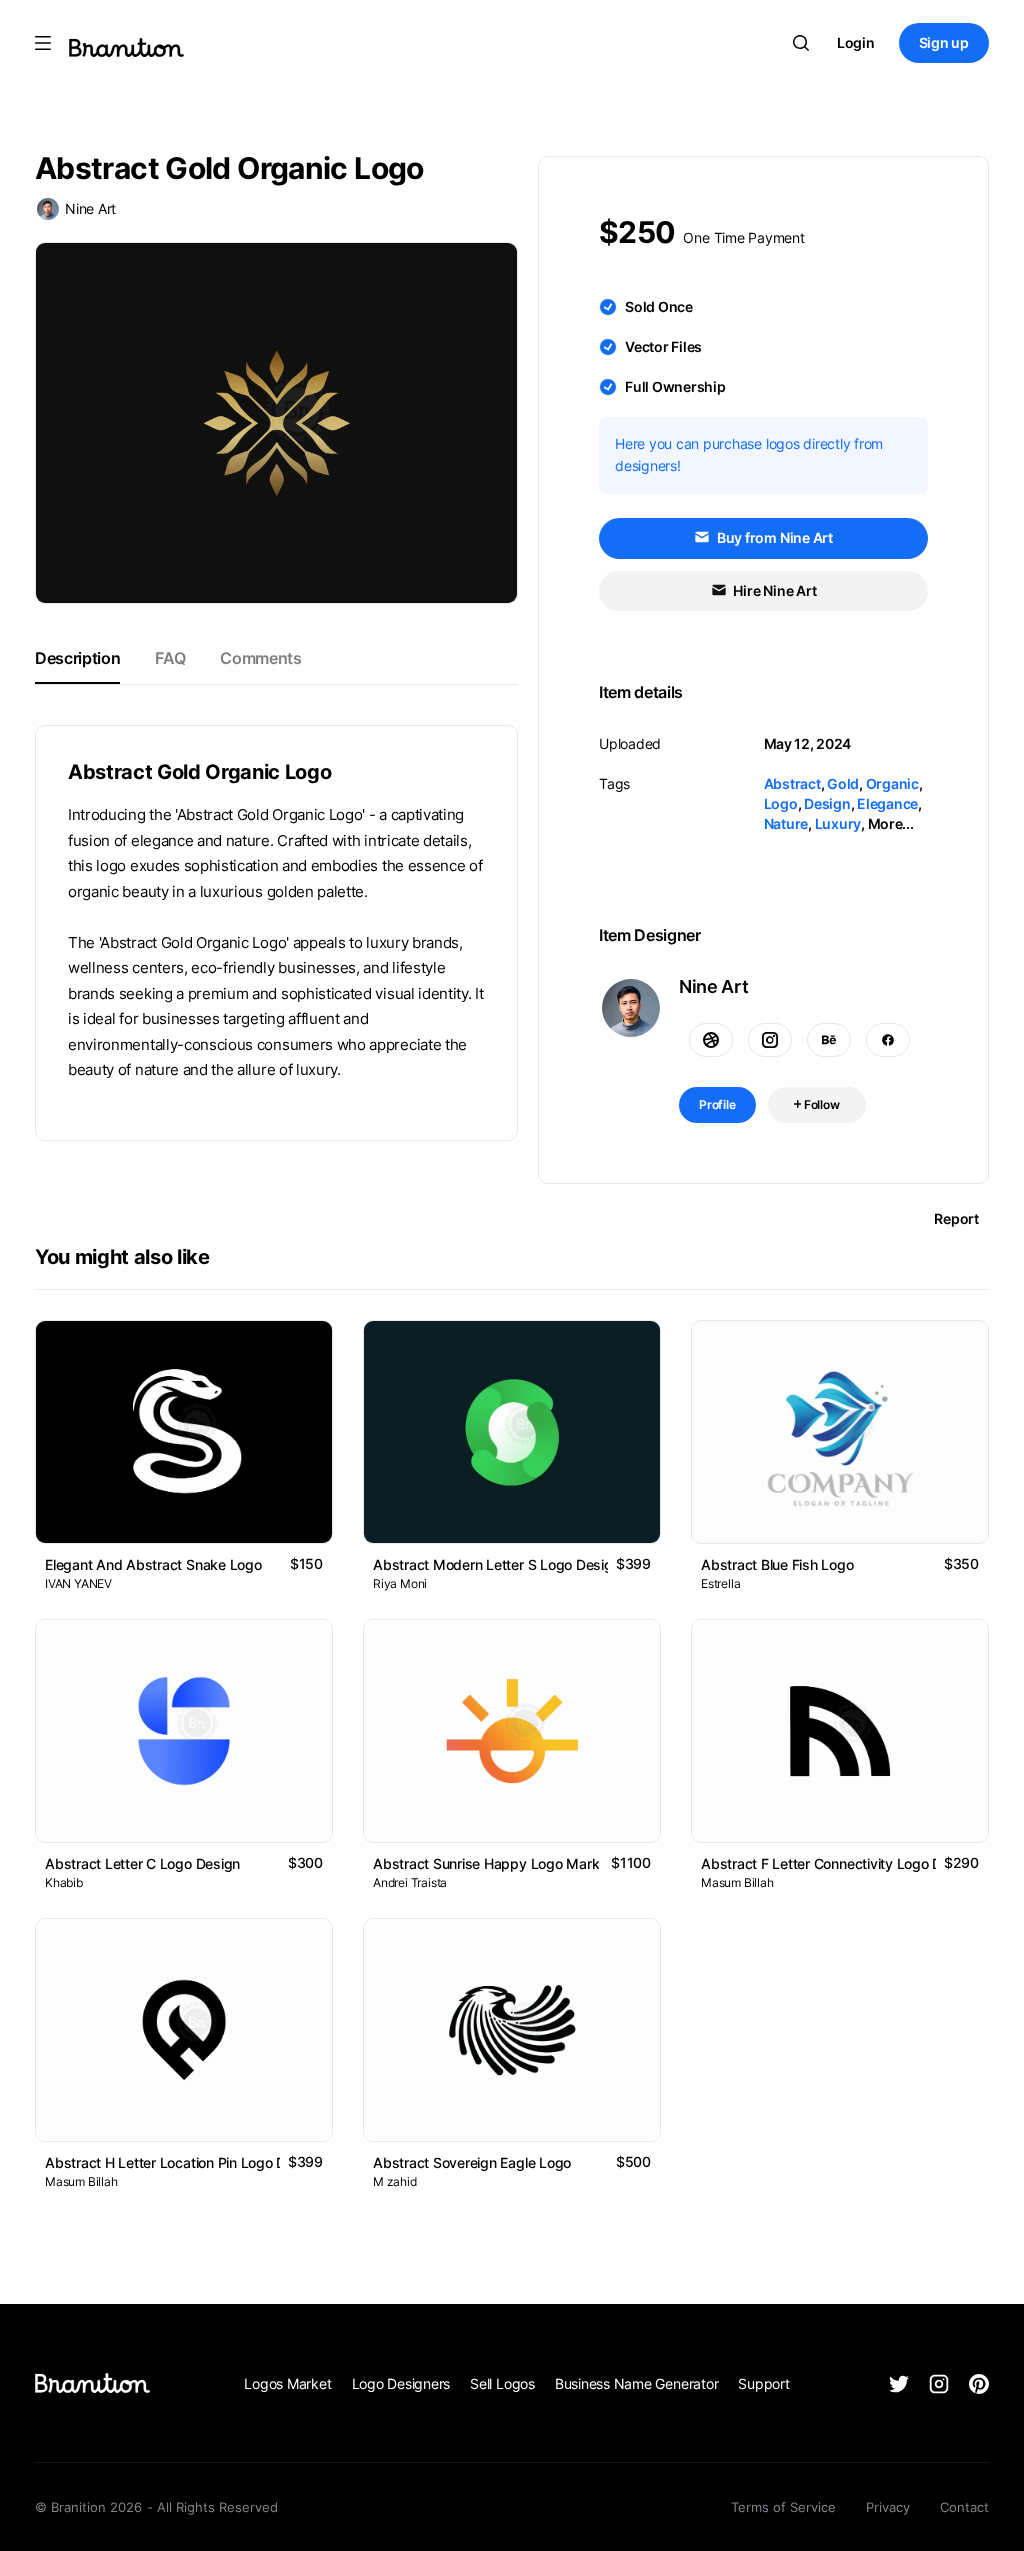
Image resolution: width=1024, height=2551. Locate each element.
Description (77, 658)
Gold (843, 783)
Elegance (887, 803)
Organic (892, 783)
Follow (820, 1104)
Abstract (792, 783)
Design (827, 803)
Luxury (838, 823)
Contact (964, 2507)
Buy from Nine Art (773, 537)
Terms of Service (783, 2507)
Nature (786, 823)
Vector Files (663, 346)
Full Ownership (675, 386)
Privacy (888, 2507)
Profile (717, 1104)
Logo (781, 803)
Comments (260, 658)
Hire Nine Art (774, 590)
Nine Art (90, 208)
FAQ (170, 658)
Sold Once (659, 306)
